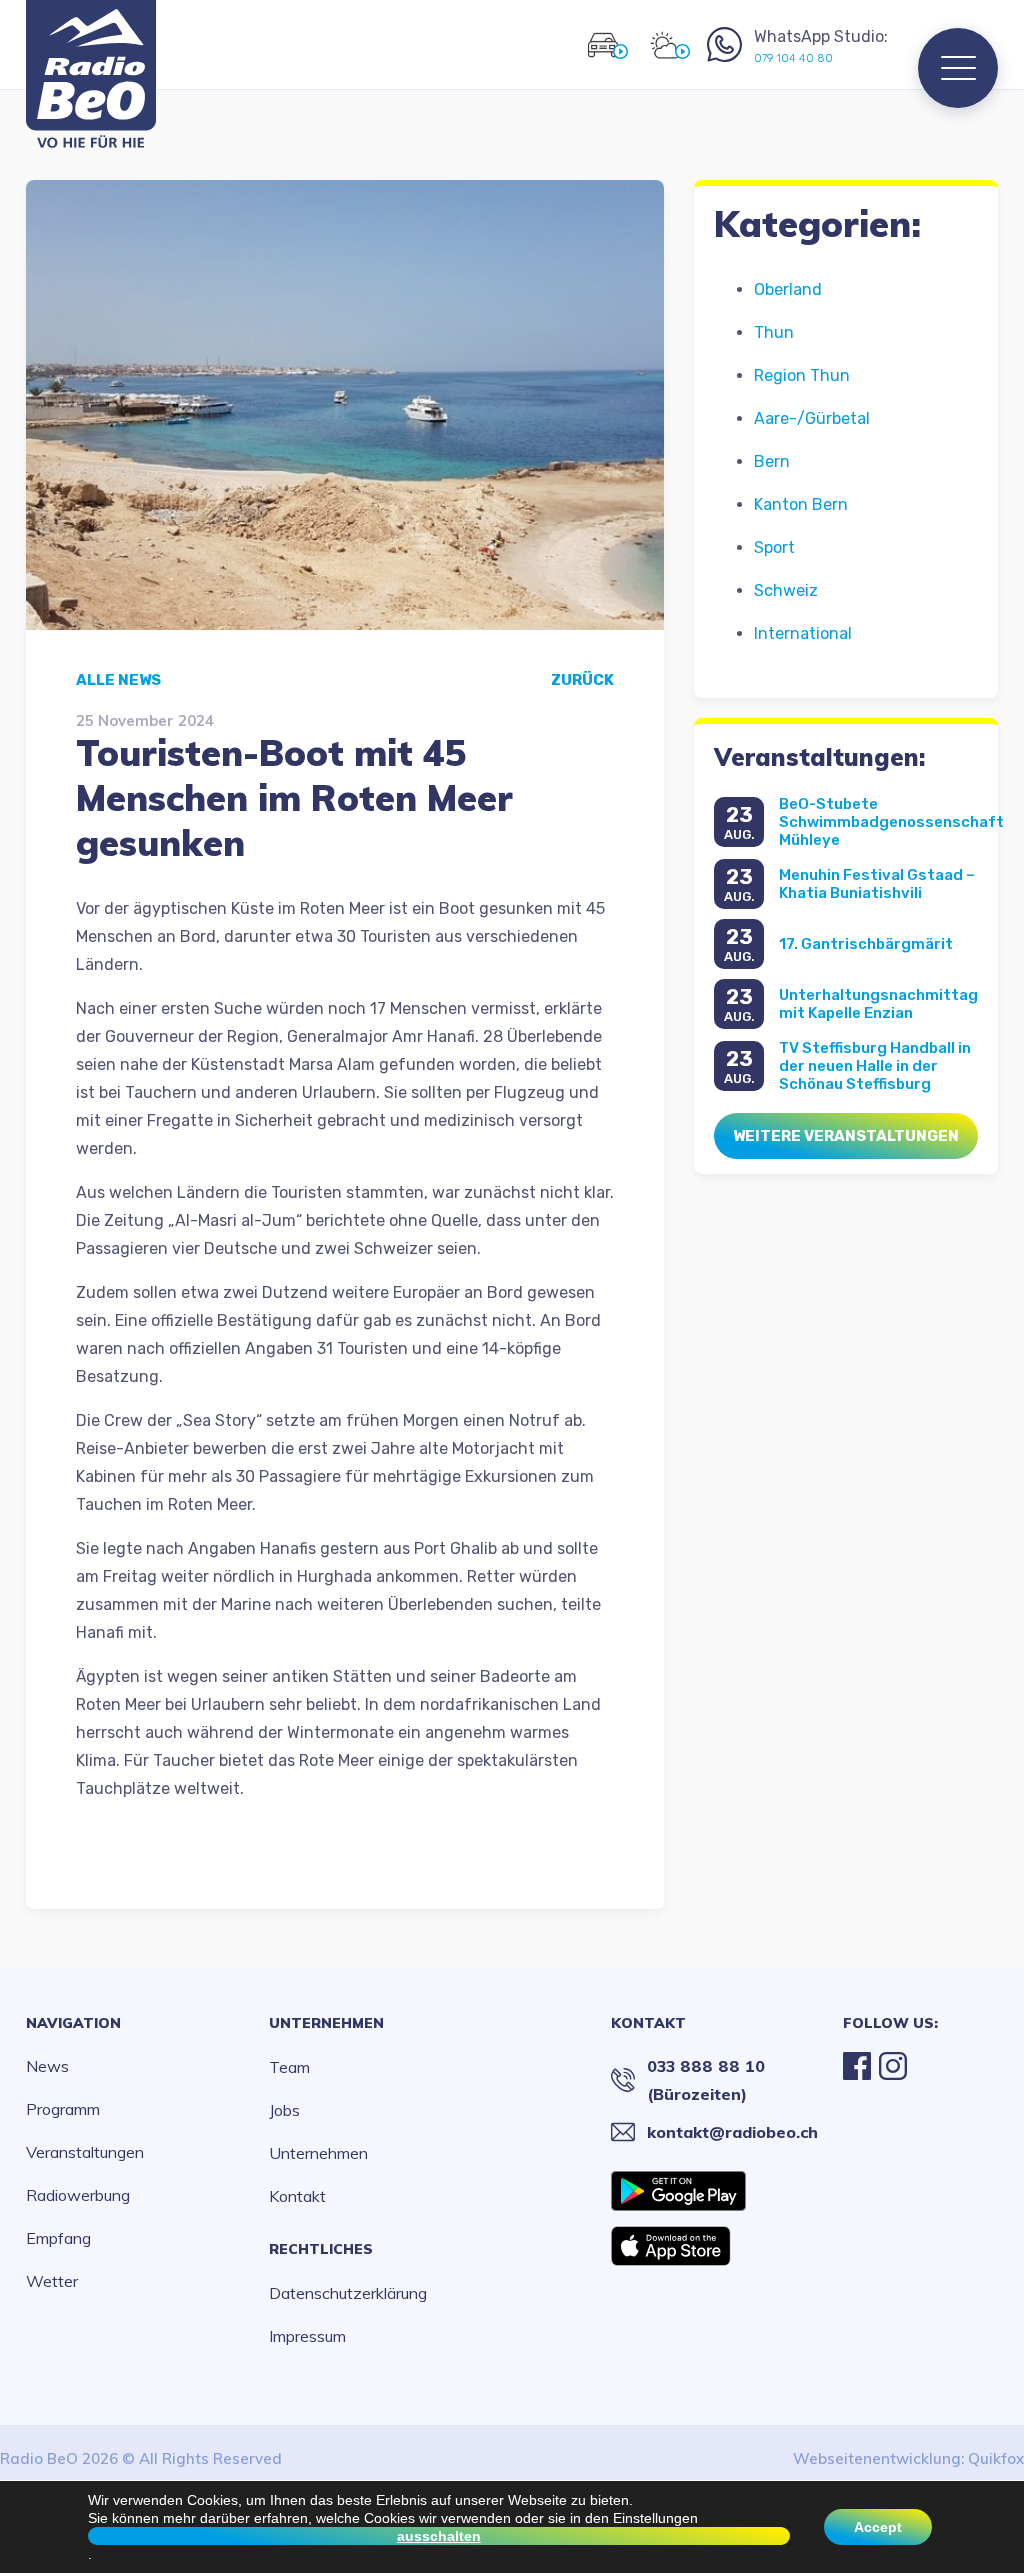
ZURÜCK (582, 680)
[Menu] (958, 68)
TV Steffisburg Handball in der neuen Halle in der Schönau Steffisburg (875, 1066)
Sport (774, 547)
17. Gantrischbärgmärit (866, 944)
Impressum (307, 2336)
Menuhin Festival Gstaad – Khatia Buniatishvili (877, 884)
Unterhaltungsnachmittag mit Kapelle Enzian (878, 1004)
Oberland (788, 289)
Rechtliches (321, 2249)
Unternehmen (326, 2023)
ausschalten (439, 2536)
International (803, 633)
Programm (63, 2109)
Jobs (284, 2110)
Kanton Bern (801, 504)
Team (289, 2067)
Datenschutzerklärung (348, 2293)
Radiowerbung (78, 2195)
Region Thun (802, 375)
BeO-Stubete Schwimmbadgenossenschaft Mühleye (891, 822)
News (47, 2066)
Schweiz (786, 590)
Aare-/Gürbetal (812, 418)
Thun (774, 332)
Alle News (118, 680)
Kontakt (297, 2196)
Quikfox (996, 2458)
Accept (878, 2527)
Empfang (58, 2238)
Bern (772, 461)
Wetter (52, 2281)
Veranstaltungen (85, 2152)
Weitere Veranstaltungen (846, 1136)
